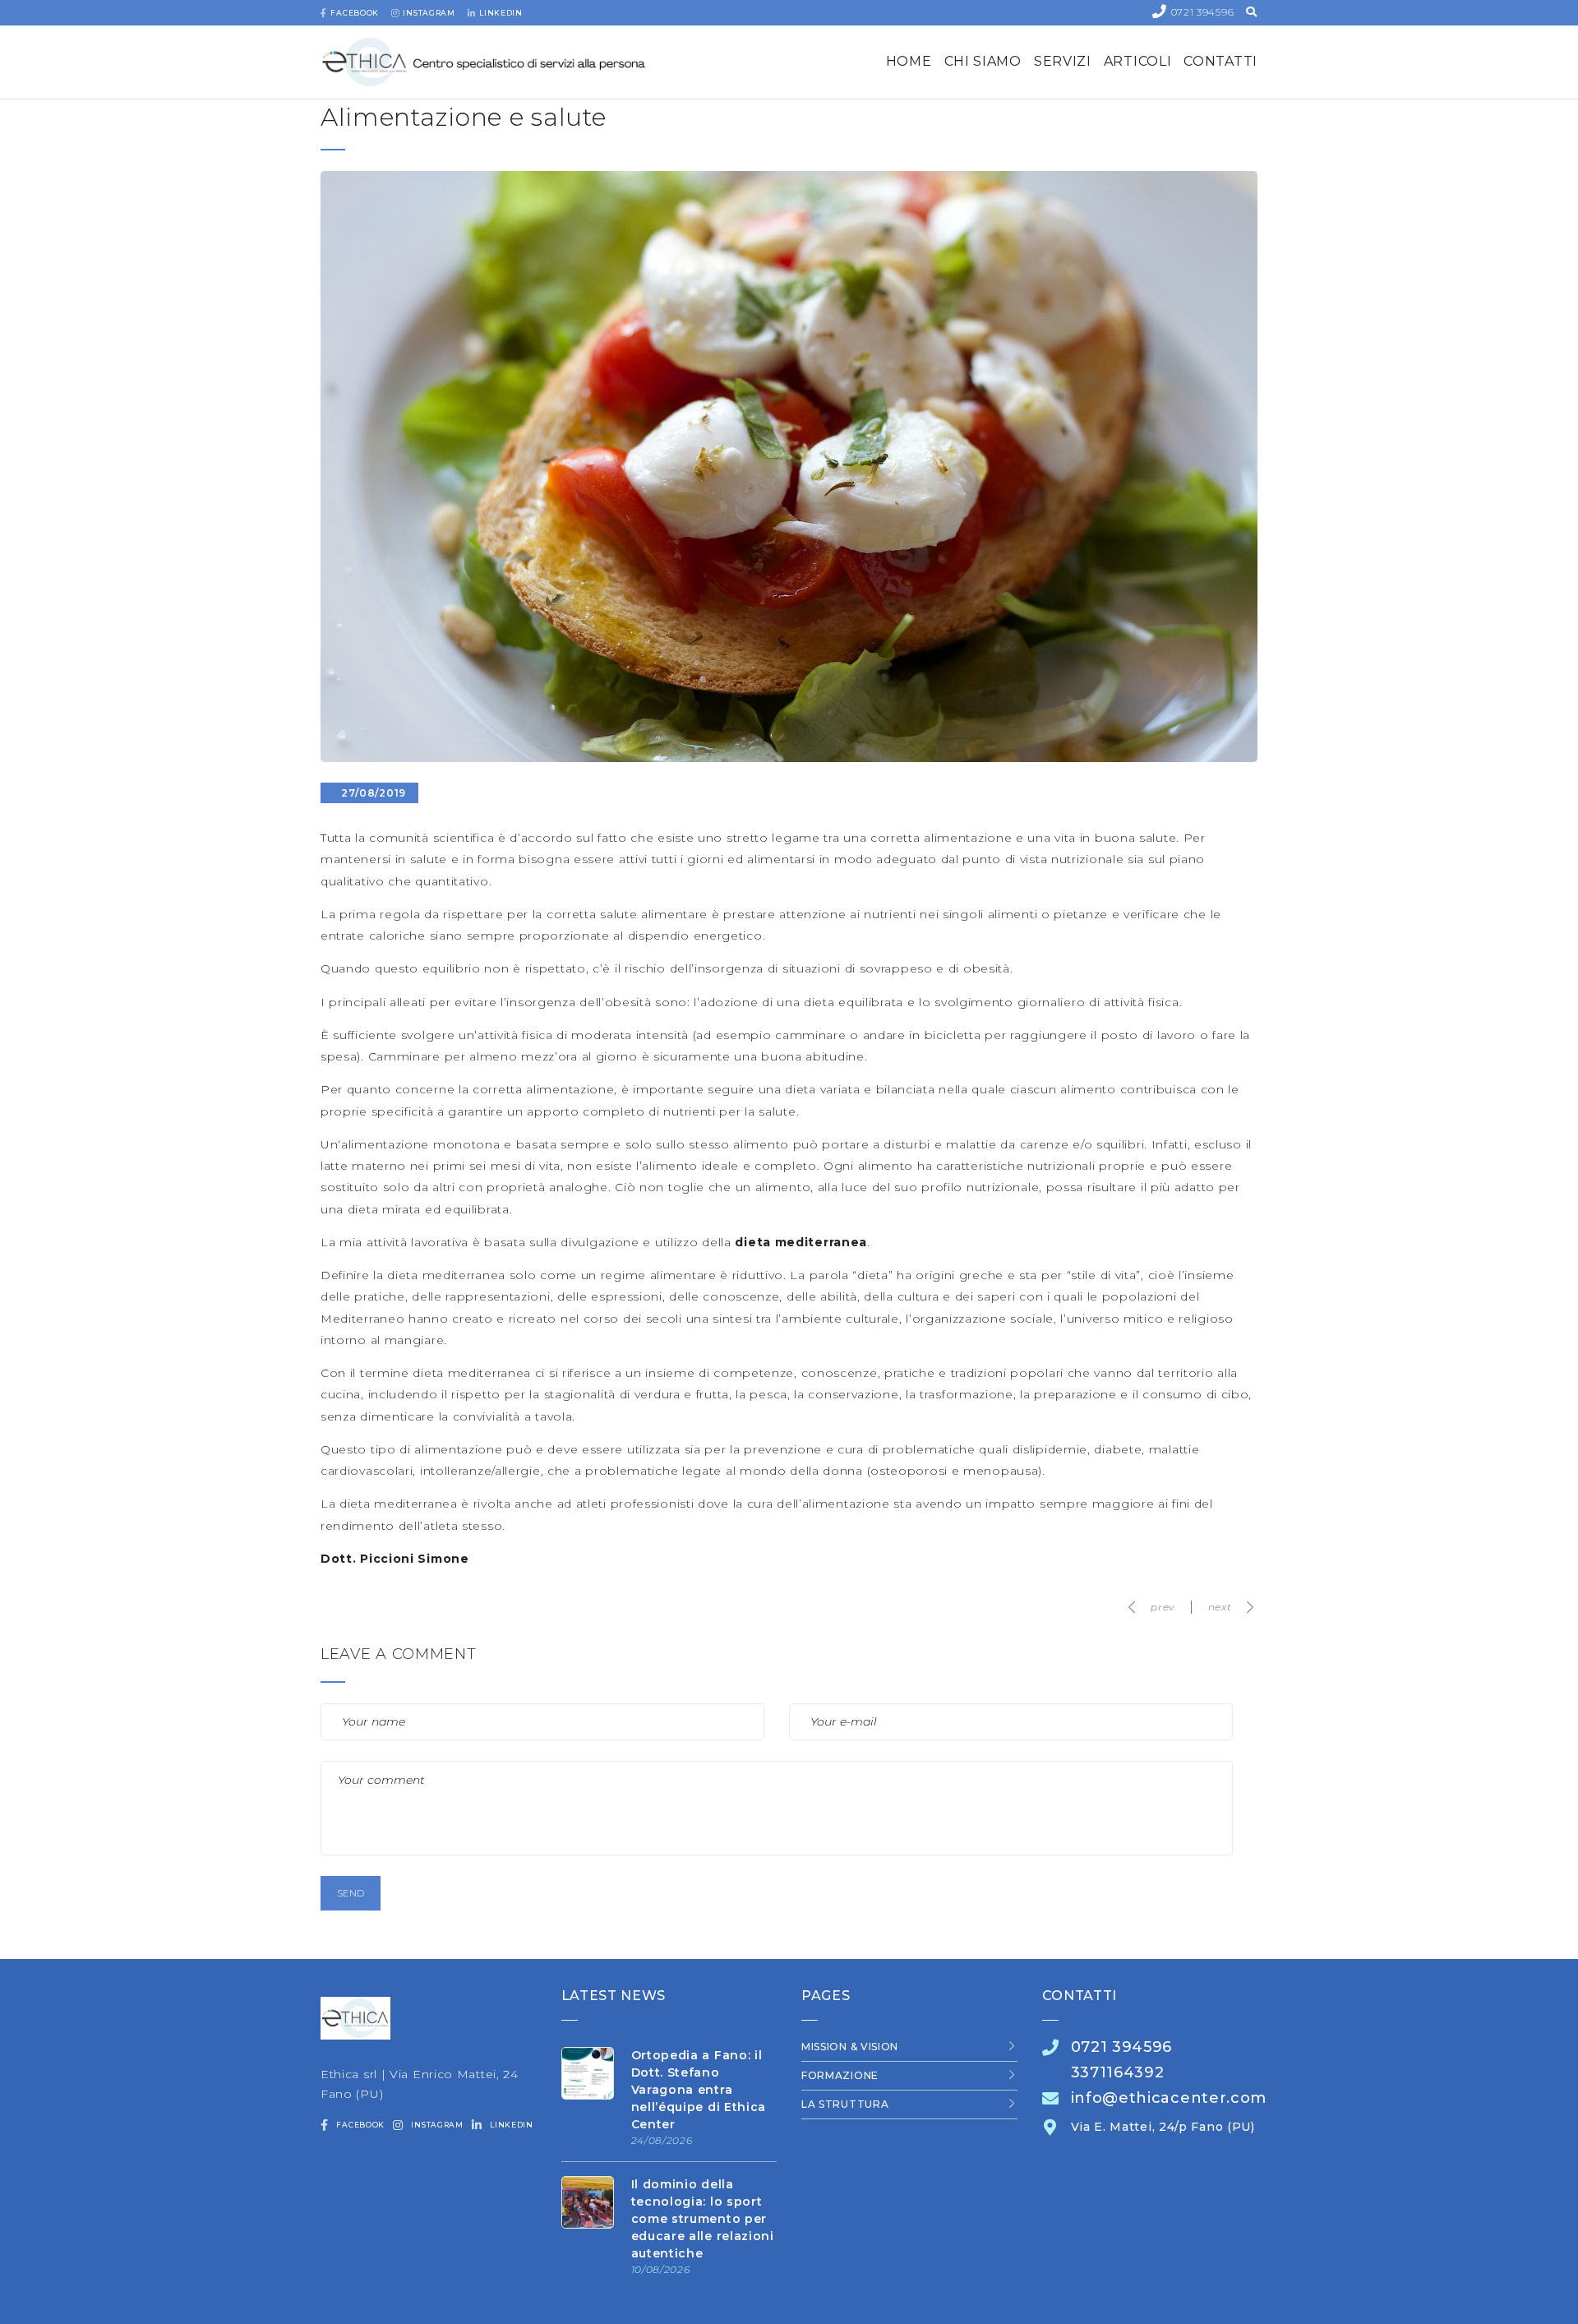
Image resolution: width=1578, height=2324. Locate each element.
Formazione (840, 2075)
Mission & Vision (850, 2047)
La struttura (845, 2104)
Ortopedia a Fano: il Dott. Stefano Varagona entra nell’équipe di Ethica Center (699, 2090)
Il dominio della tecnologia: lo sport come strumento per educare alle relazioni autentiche (703, 2219)
